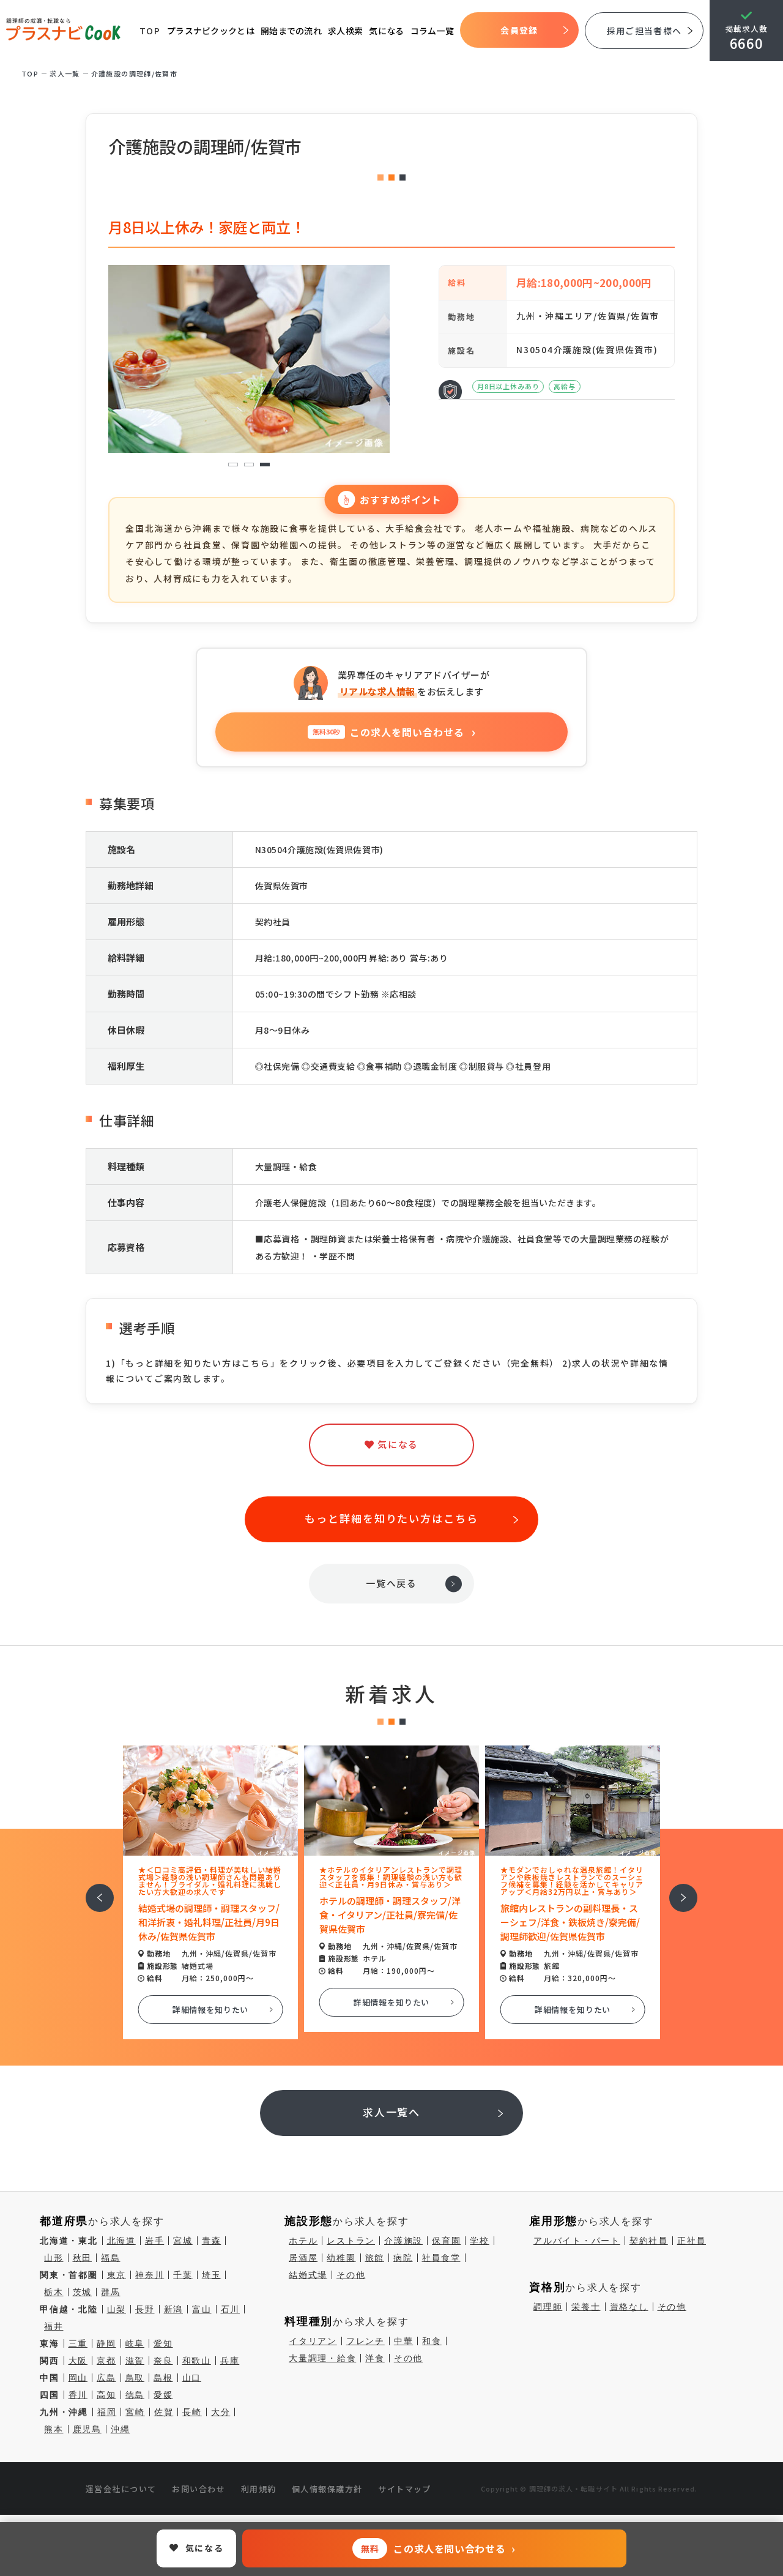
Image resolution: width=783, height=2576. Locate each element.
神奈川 (150, 2275)
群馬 (111, 2292)
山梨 (117, 2309)
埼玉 (212, 2275)
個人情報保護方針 (327, 2489)
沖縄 (121, 2429)
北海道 (121, 2241)
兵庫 (230, 2361)
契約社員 (649, 2241)
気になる (386, 31)
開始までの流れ (291, 31)
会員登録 (519, 30)
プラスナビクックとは (211, 31)
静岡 (106, 2343)
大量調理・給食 (322, 2358)
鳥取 (135, 2378)
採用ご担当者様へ (644, 31)
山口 (192, 2378)
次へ (677, 1890)
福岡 (107, 2412)
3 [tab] (265, 465)
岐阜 (135, 2343)
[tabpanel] (249, 359)
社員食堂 (441, 2258)
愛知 (163, 2343)
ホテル (303, 2241)
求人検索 (345, 31)
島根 (163, 2378)
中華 (404, 2341)
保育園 (446, 2241)
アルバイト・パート (577, 2241)
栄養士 (586, 2307)
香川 (78, 2395)
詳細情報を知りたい (211, 2010)
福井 (54, 2326)
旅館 (375, 2258)
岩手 (155, 2241)
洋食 (375, 2358)
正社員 (692, 2241)
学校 (480, 2241)
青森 (212, 2241)
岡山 (78, 2378)
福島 (111, 2258)
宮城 (183, 2241)
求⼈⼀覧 (65, 73)
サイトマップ (405, 2489)
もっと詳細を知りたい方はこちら (391, 1518)
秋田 (83, 2258)
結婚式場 (308, 2275)
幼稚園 (341, 2258)
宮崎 (135, 2412)
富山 (202, 2309)
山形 (54, 2258)
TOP (150, 31)
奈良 (163, 2361)
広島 (106, 2378)
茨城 (83, 2292)
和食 (432, 2341)
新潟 (174, 2309)
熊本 (54, 2429)
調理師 (548, 2307)
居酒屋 (303, 2258)
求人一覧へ (392, 2112)
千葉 (183, 2275)
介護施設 (403, 2241)
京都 (106, 2361)
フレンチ (366, 2341)
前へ (93, 1890)
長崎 (192, 2412)
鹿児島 (87, 2429)
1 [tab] (233, 465)
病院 (403, 2258)
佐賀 (164, 2412)
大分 (221, 2412)
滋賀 (135, 2361)
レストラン (351, 2241)
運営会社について (121, 2489)
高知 (106, 2395)
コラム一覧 (432, 31)
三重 (78, 2343)
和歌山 (197, 2361)
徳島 (135, 2395)
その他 (351, 2275)
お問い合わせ (199, 2489)
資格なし (629, 2307)
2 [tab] (249, 465)
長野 (145, 2309)
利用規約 (259, 2489)
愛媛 (163, 2395)
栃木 (54, 2292)
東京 (117, 2275)
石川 (231, 2309)
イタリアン (313, 2341)
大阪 (78, 2361)
